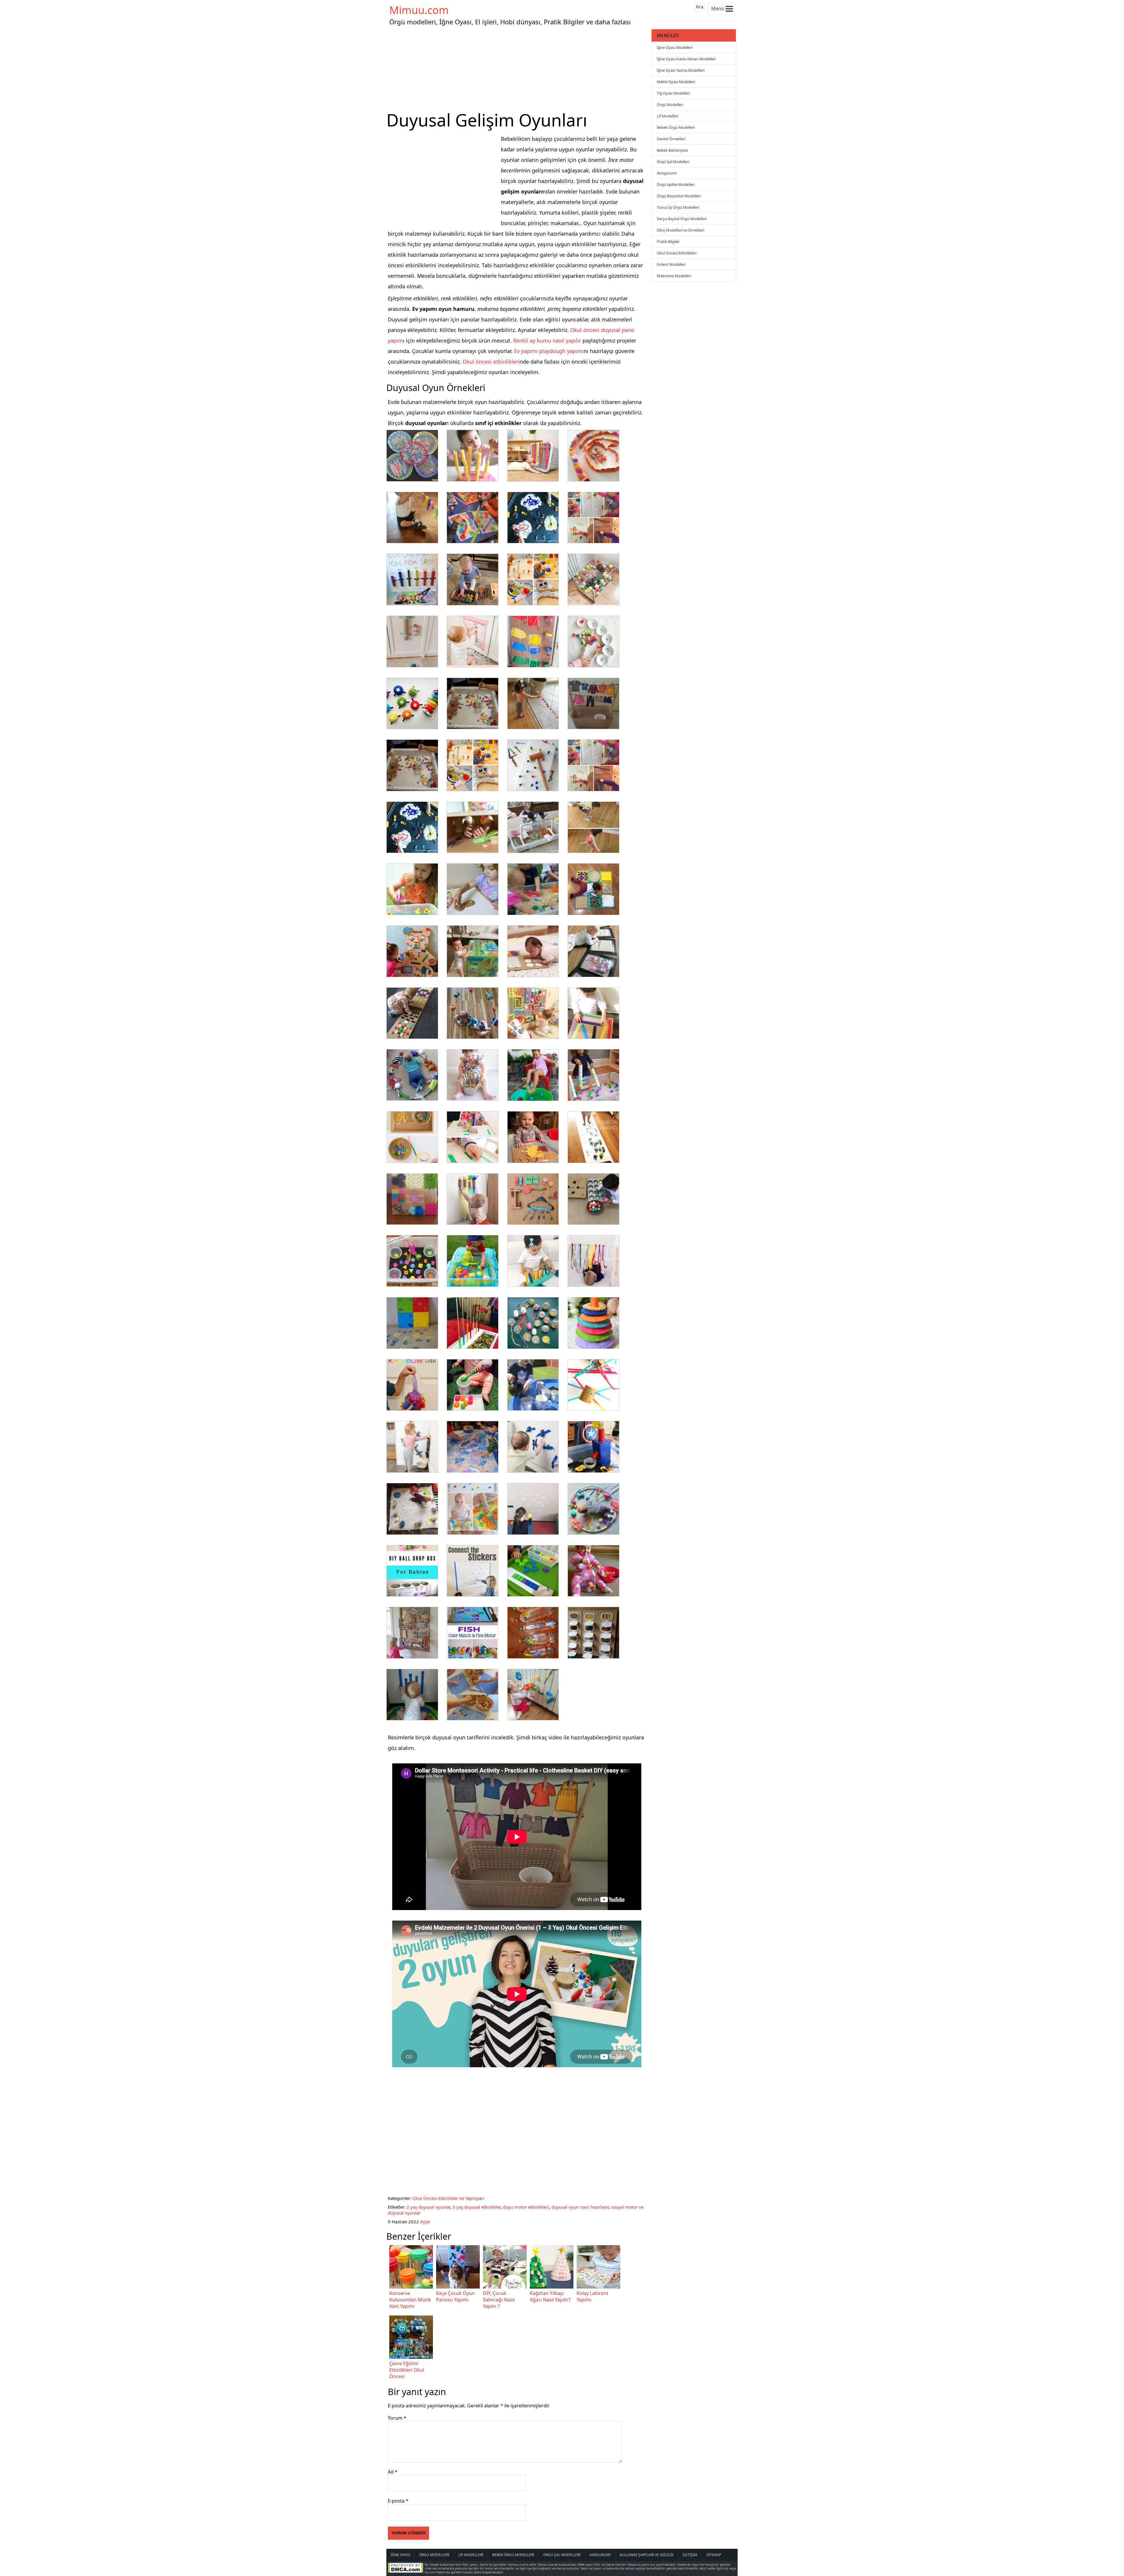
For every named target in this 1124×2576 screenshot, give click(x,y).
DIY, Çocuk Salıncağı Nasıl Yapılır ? (499, 2300)
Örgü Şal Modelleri (673, 162)
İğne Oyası (400, 2555)
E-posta (398, 2501)
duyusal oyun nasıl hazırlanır (580, 2207)
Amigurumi (667, 173)
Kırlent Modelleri (671, 264)
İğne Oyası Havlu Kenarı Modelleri (686, 59)
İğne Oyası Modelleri (675, 47)
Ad (393, 2472)
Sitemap (714, 2555)
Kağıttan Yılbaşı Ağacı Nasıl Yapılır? (550, 2296)
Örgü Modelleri (670, 105)
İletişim (690, 2555)
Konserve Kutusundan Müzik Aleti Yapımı (410, 2300)
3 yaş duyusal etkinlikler (477, 2207)
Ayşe (425, 2222)
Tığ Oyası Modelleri (673, 93)
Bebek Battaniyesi (672, 150)
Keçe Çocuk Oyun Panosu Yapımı (455, 2296)
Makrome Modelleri (674, 276)
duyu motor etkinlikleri (526, 2207)
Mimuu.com (419, 10)
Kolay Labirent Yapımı (592, 2296)
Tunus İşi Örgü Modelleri (678, 207)
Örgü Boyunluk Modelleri (679, 196)
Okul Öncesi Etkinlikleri (677, 253)
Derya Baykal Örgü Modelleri (682, 219)
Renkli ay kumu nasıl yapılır (547, 340)
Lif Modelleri (668, 116)
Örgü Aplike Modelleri (676, 184)
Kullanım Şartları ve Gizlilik (647, 2555)
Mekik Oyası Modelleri (676, 82)
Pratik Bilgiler (668, 241)
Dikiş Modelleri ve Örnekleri (681, 230)
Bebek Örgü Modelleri (676, 127)
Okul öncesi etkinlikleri (491, 362)
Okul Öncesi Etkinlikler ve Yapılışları (448, 2198)
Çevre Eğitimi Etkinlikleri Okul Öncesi (407, 2370)
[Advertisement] (518, 68)
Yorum (397, 2418)
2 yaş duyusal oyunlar (428, 2207)
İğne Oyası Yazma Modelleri (681, 70)
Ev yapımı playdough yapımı (549, 351)
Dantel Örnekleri (671, 139)
